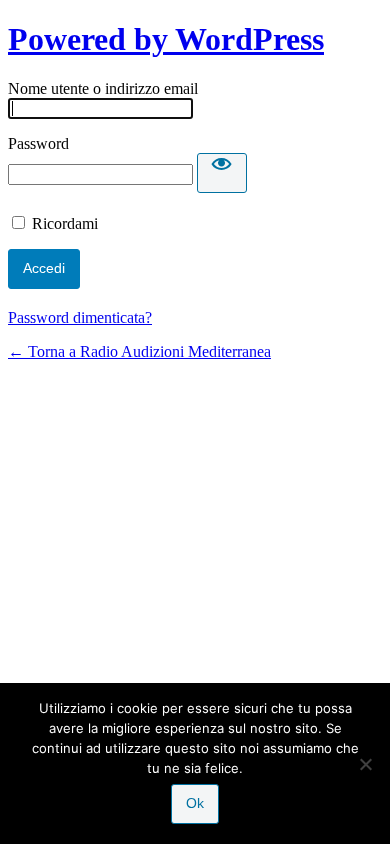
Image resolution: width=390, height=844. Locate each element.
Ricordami (65, 223)
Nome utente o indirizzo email (103, 88)
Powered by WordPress (166, 39)
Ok (195, 803)
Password (38, 143)
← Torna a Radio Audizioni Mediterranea (139, 351)
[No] (365, 764)
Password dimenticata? (80, 317)
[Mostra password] (222, 173)
